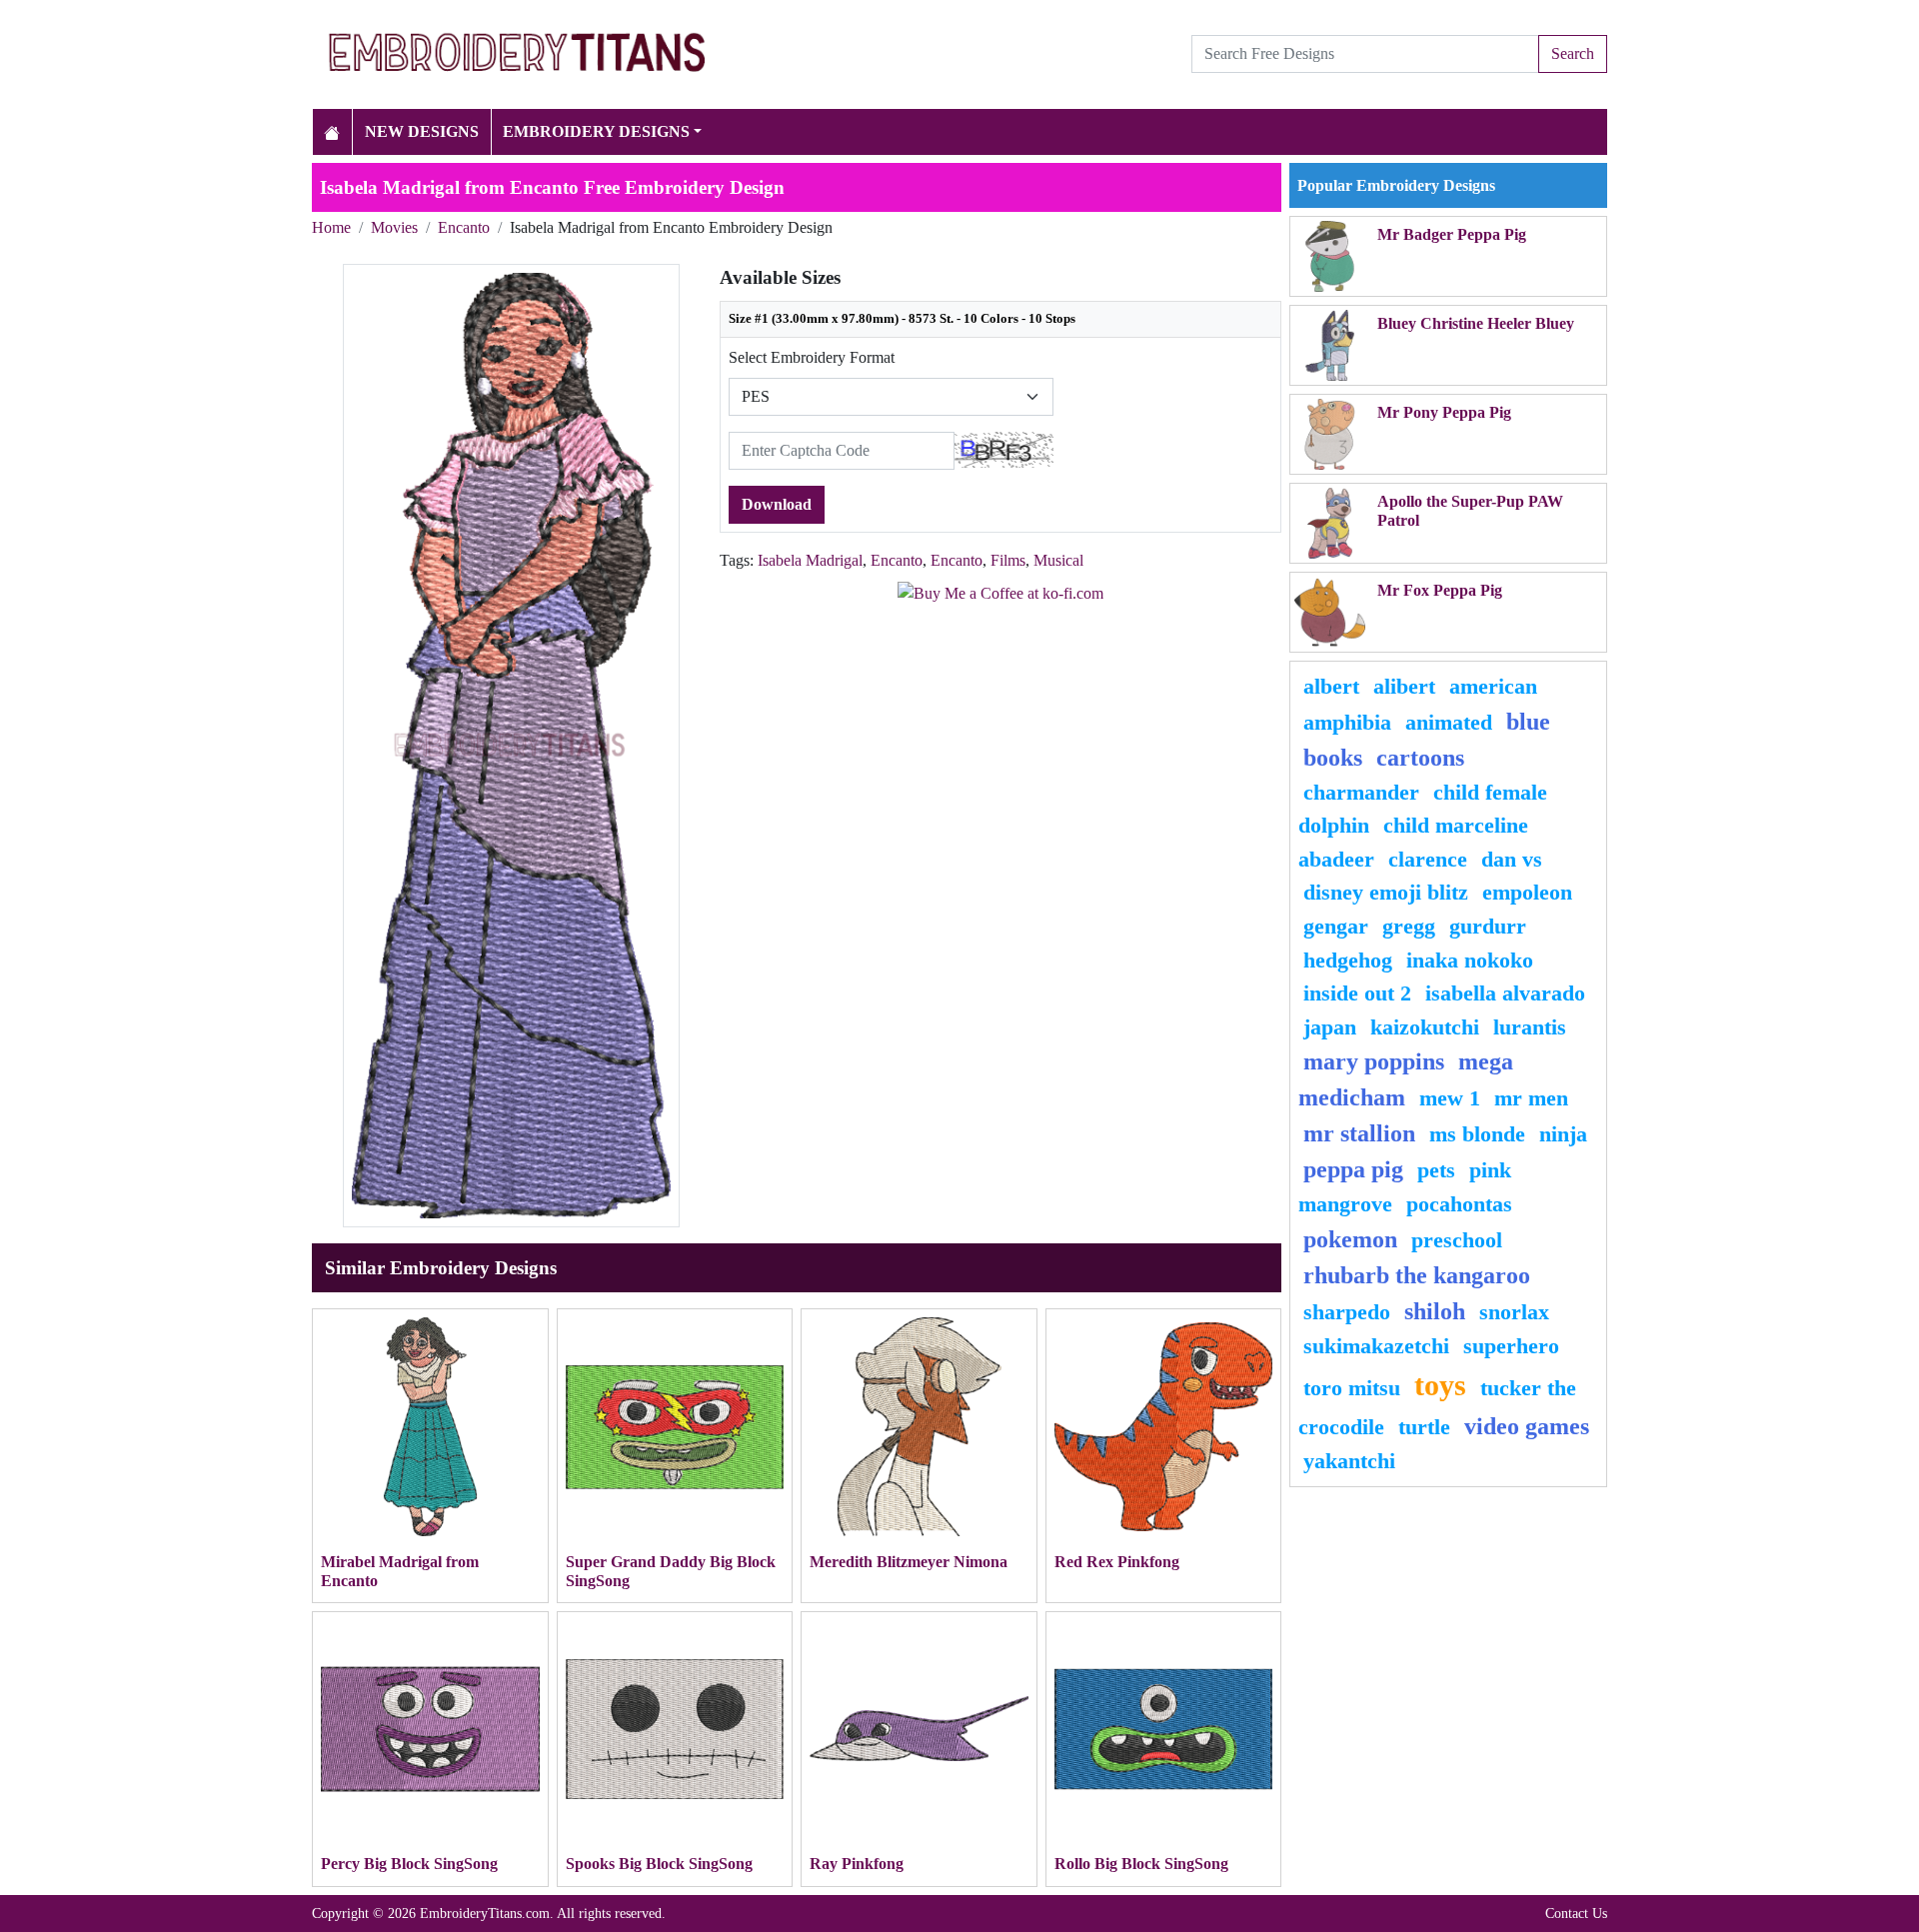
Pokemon (1350, 1239)
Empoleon (1527, 892)
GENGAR (1336, 926)
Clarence (1428, 859)
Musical (1058, 560)
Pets (1436, 1170)
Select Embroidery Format (812, 357)
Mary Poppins (1374, 1061)
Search (1573, 53)
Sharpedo (1347, 1312)
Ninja (1563, 1134)
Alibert (1404, 686)
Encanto (464, 227)
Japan (1330, 1027)
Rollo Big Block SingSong (1141, 1864)
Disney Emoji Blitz (1386, 892)
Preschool (1457, 1240)
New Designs (422, 131)
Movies (394, 227)
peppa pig (1353, 1169)
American (1493, 686)
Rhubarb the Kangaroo (1417, 1275)
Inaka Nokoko (1470, 960)
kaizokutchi (1425, 1027)
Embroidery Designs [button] (596, 131)
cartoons (1420, 758)
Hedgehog (1348, 960)
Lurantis (1530, 1027)
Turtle (1424, 1427)
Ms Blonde (1477, 1134)
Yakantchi (1349, 1461)
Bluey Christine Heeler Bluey (1476, 323)
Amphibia (1347, 722)
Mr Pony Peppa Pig (1444, 412)
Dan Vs (1512, 859)
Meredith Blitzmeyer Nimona (909, 1562)
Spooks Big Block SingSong (659, 1864)
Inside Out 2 (1357, 993)
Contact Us (1576, 1913)
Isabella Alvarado (1505, 993)
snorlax (1514, 1312)
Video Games (1527, 1426)
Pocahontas (1459, 1204)
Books (1333, 758)
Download (777, 504)
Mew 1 (1450, 1098)
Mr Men (1531, 1098)
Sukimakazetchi (1376, 1346)
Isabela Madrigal (810, 560)
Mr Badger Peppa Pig (1452, 234)
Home (331, 227)
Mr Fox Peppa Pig (1440, 590)
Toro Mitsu (1352, 1388)
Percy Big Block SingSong (409, 1864)
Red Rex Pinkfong (1117, 1562)
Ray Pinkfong (857, 1864)
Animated (1449, 722)
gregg (1409, 926)
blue (1528, 722)
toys (1440, 1385)
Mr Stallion (1359, 1133)
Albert (1331, 686)
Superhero (1511, 1346)
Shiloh (1435, 1311)
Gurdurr (1488, 926)
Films (1008, 560)
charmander (1361, 792)
